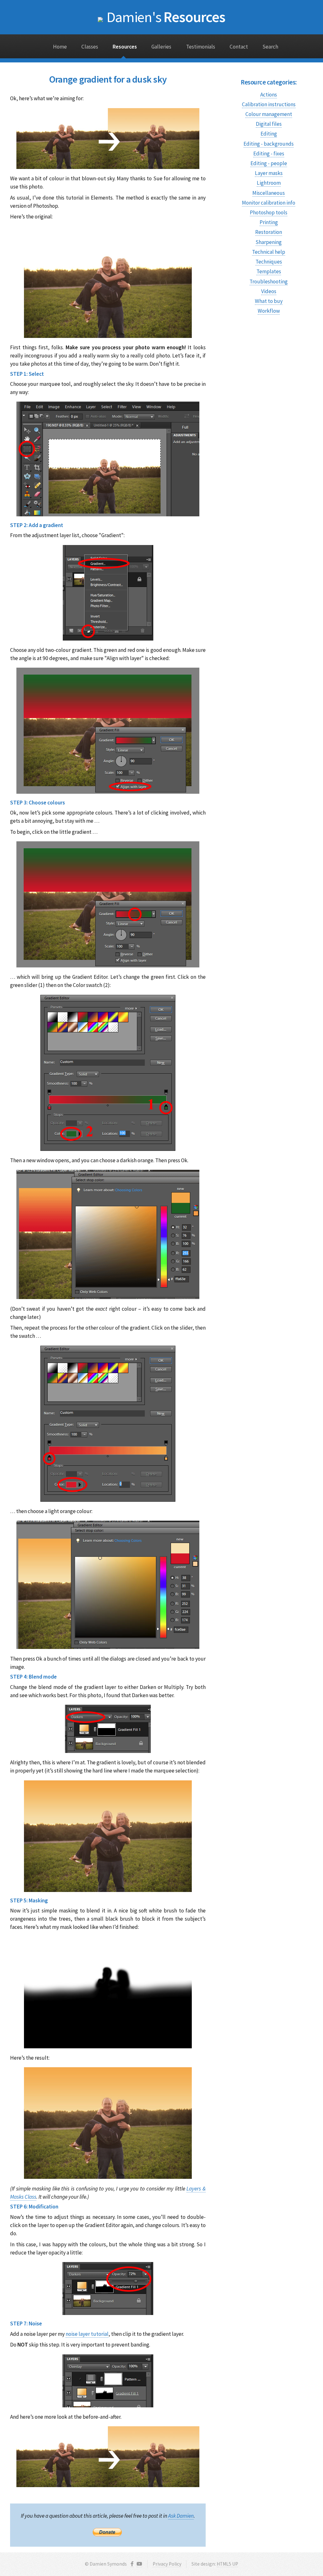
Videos (269, 291)
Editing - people (269, 163)
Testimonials (201, 47)
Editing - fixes (269, 154)
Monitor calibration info (269, 203)
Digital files (269, 124)
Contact (239, 47)
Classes (90, 47)
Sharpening (269, 242)
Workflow (269, 311)
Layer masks (269, 173)
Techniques (269, 262)
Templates (269, 271)
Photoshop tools (269, 212)
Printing (269, 222)
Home (60, 47)
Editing (269, 134)
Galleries (161, 47)
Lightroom (269, 183)
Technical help (269, 252)
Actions (269, 95)
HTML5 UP (227, 2564)
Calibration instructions (269, 104)
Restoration (269, 232)
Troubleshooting (269, 281)
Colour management (269, 114)
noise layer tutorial (87, 2334)
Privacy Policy (167, 2564)
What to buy (269, 301)
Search (270, 47)
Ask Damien (181, 2516)
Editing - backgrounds (269, 144)
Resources (166, 17)
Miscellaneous (269, 193)
